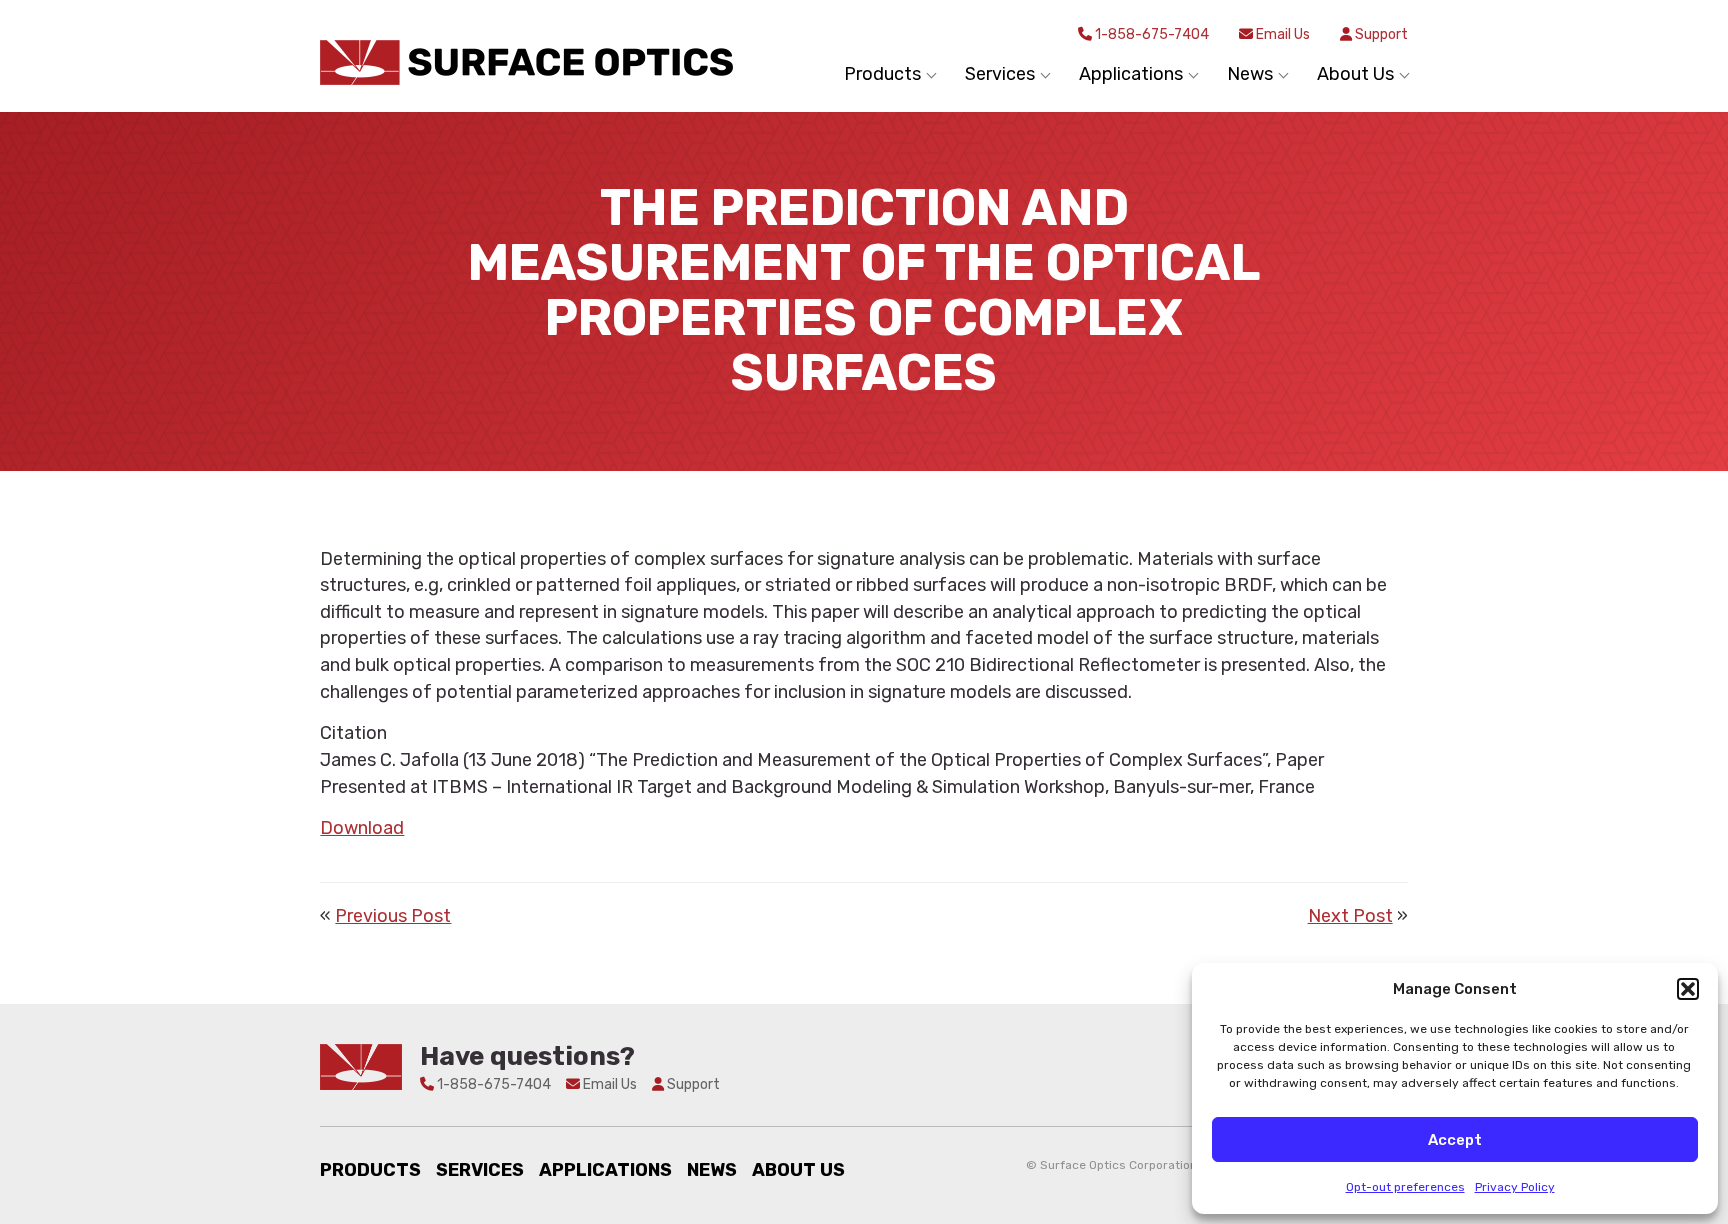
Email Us (1281, 34)
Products (370, 1170)
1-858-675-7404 (1150, 34)
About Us (798, 1170)
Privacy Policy (1515, 1187)
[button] (1688, 989)
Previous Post (393, 916)
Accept (1455, 1140)
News (712, 1170)
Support (1380, 34)
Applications (605, 1170)
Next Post (1350, 916)
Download (362, 828)
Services (480, 1170)
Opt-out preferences (1405, 1187)
